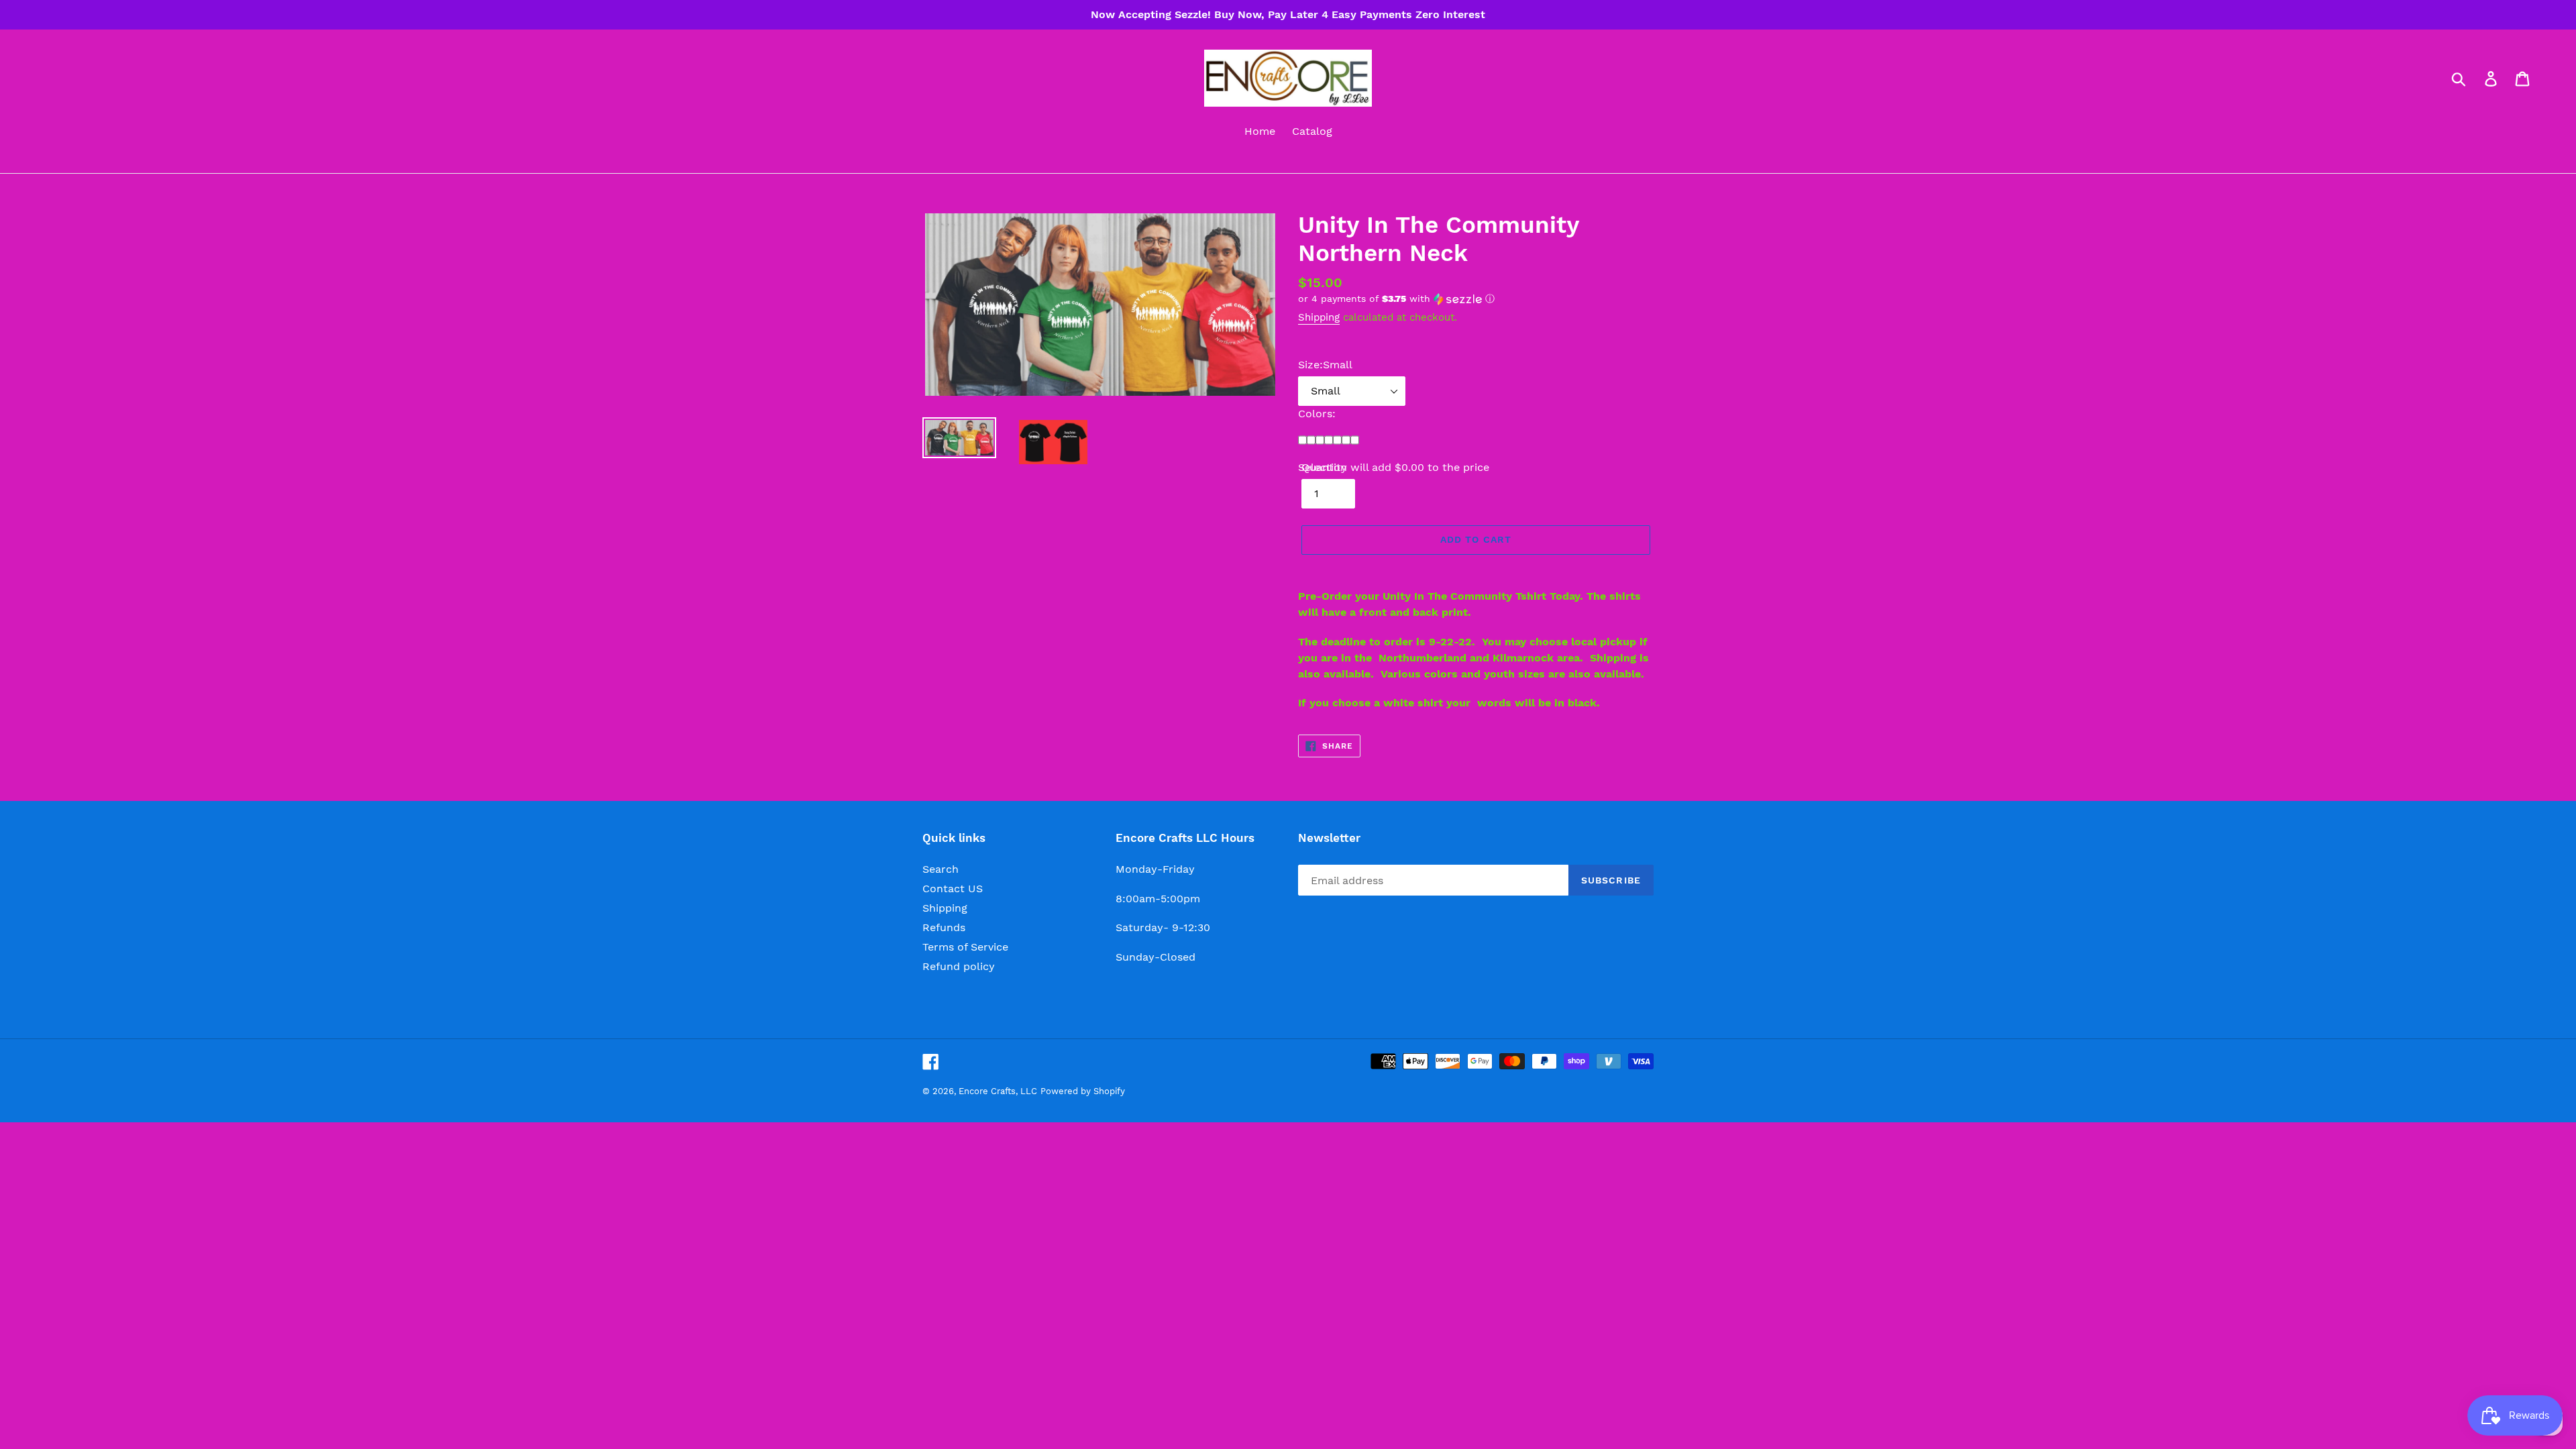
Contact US (953, 889)
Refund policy (959, 966)
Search (941, 869)
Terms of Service (965, 947)
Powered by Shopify (1083, 1091)
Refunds (944, 927)
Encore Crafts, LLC (998, 1091)
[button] (1476, 299)
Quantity (1324, 467)
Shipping (1319, 317)
